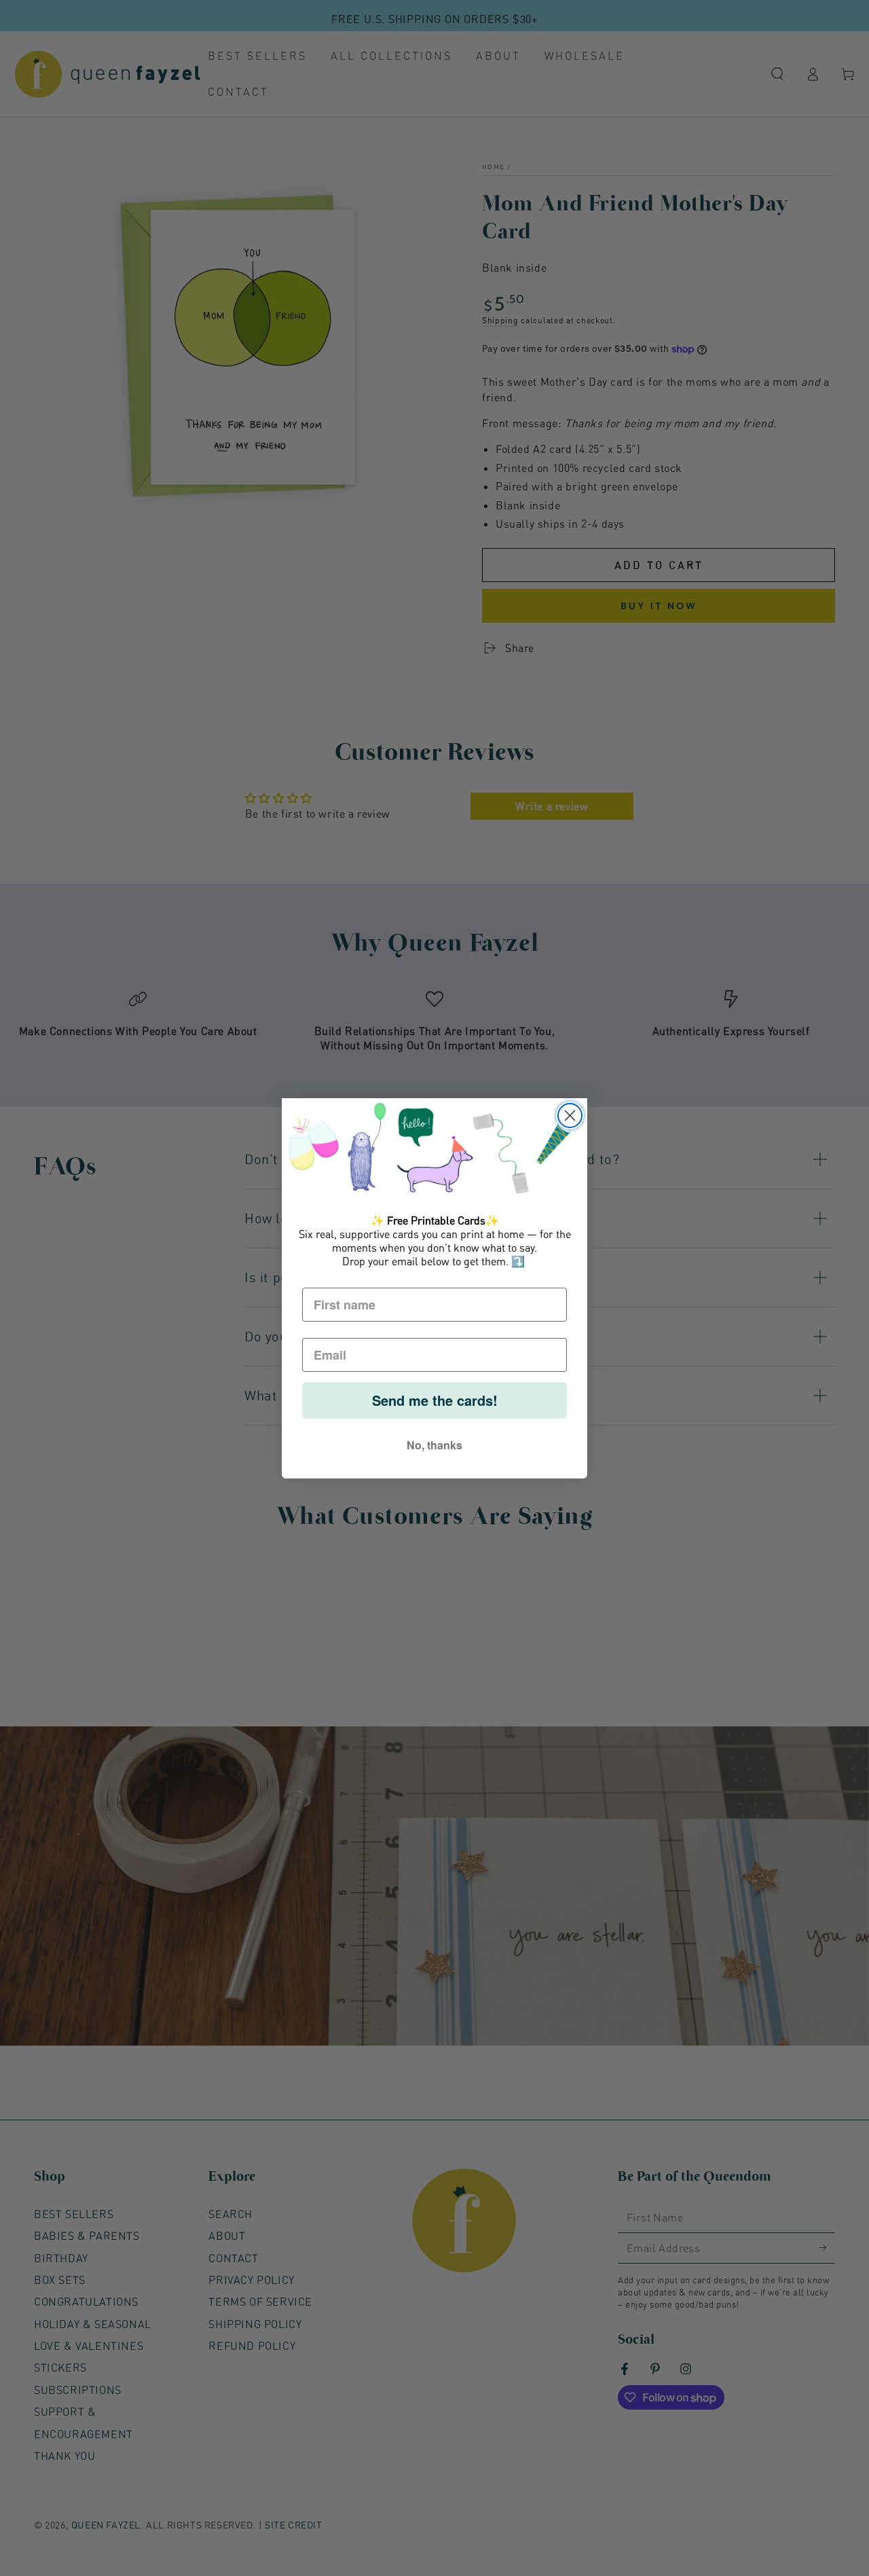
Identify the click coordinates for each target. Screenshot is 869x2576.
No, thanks (434, 1445)
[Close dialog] (570, 1115)
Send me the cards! (435, 1400)
